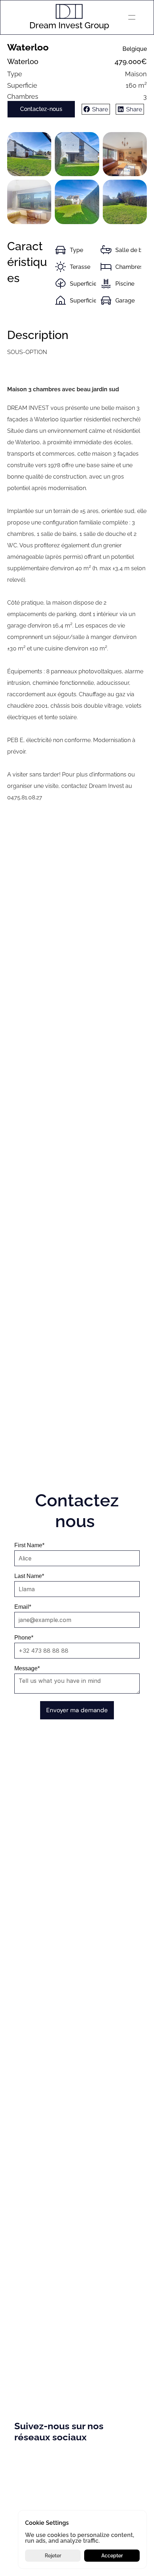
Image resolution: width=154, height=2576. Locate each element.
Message (27, 1669)
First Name (29, 1545)
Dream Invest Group (69, 25)
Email (23, 1607)
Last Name (29, 1576)
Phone (24, 1638)
